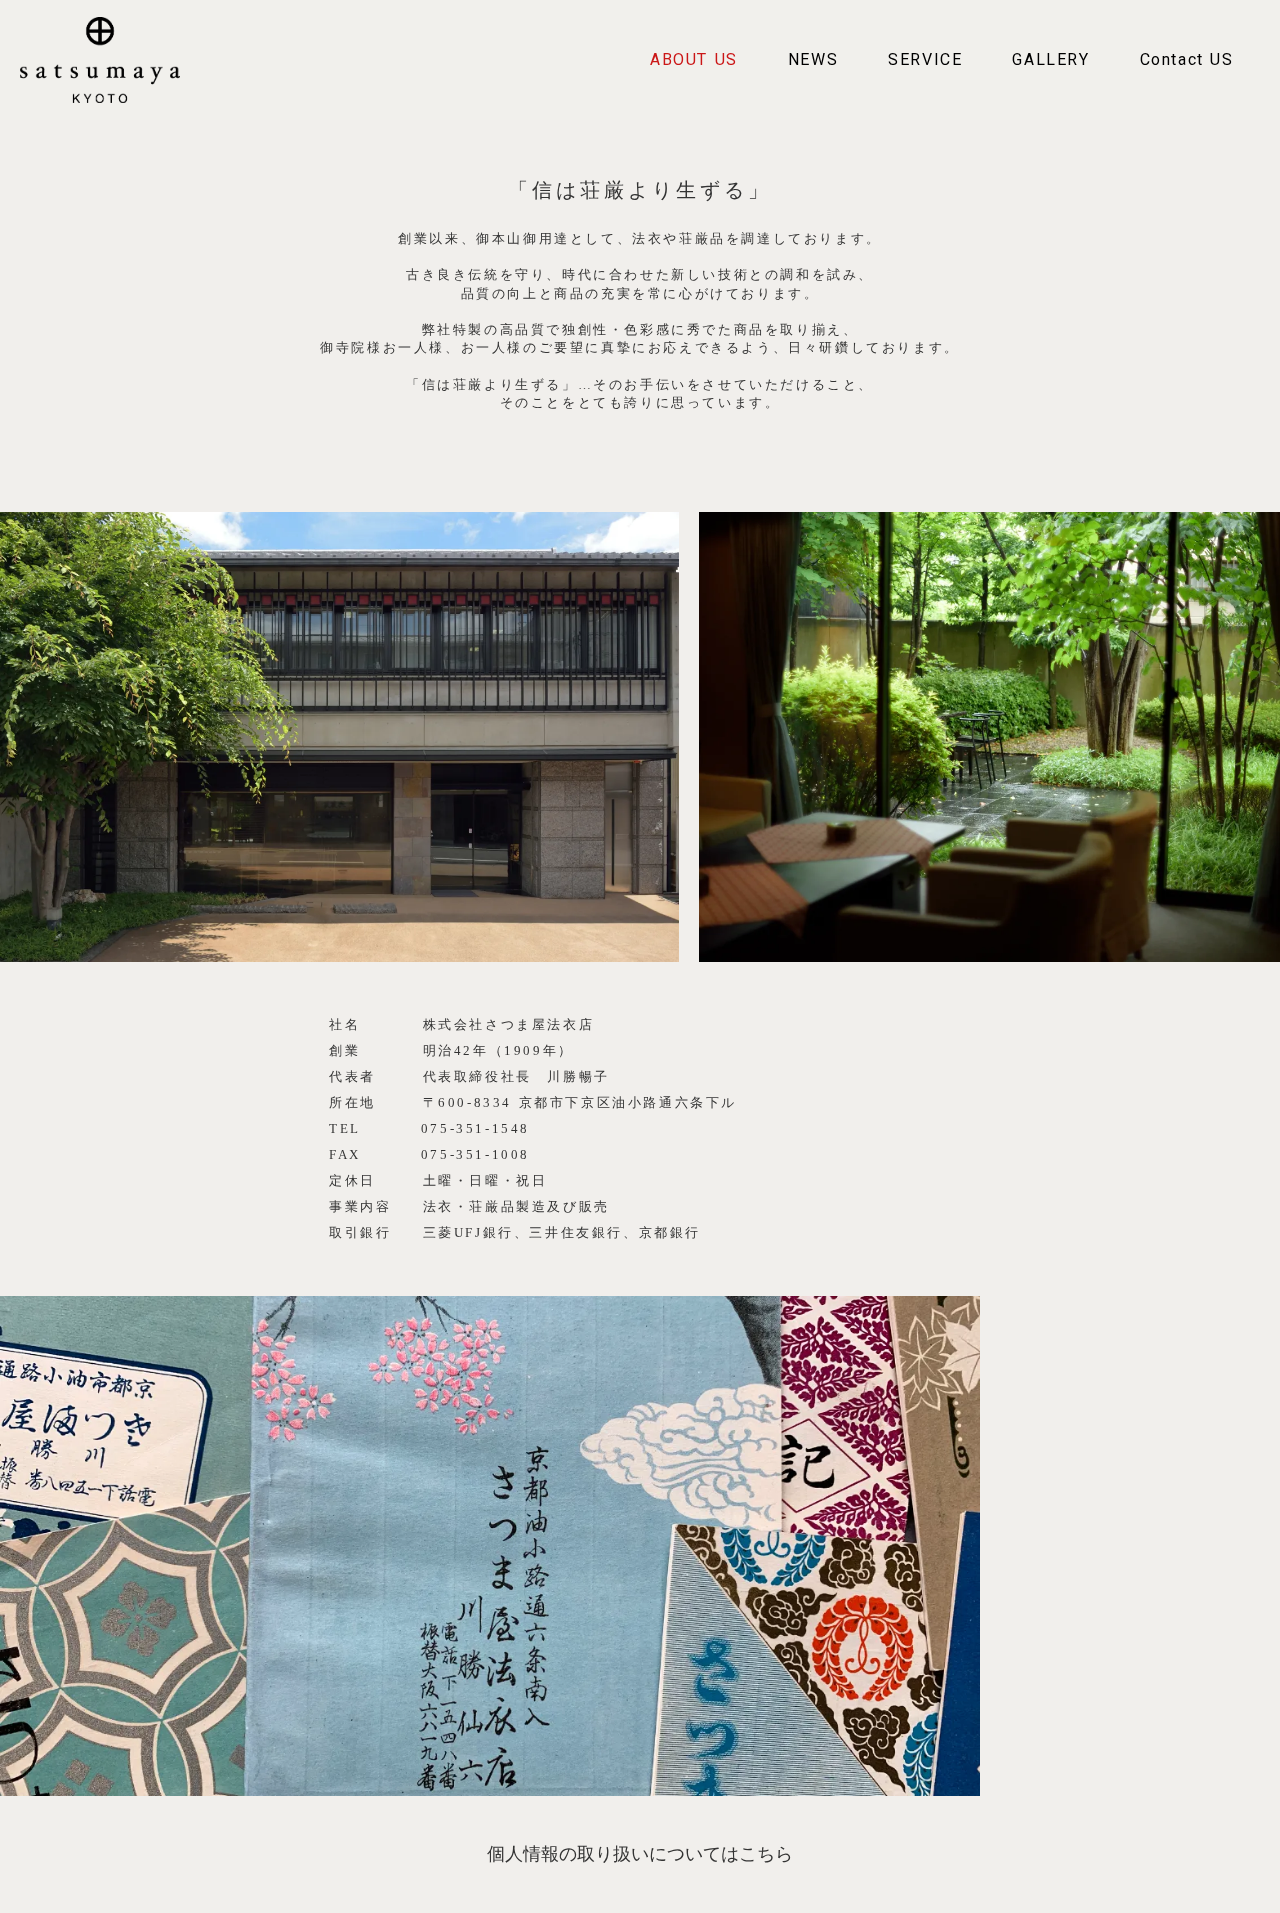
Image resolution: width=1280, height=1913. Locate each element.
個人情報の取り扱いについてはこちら (640, 1854)
